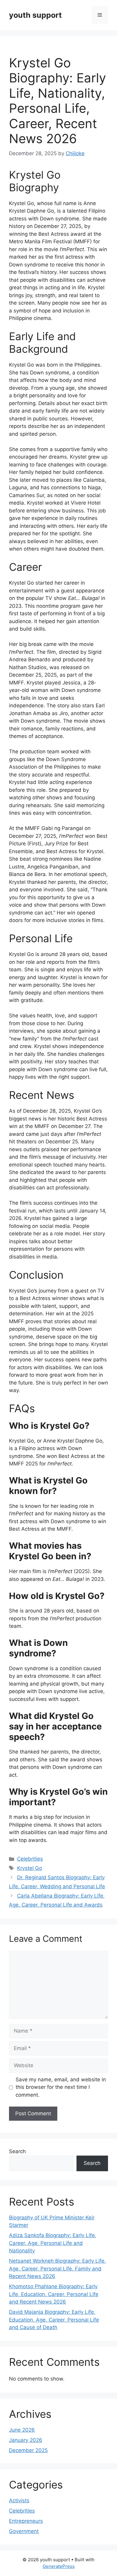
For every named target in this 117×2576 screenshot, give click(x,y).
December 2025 (28, 2450)
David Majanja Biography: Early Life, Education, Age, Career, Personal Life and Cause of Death (54, 2320)
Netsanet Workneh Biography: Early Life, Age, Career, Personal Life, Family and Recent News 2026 (57, 2269)
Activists (19, 2501)
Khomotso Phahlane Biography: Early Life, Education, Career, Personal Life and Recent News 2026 (54, 2294)
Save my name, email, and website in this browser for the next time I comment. (61, 2087)
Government (24, 2531)
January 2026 (26, 2440)
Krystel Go (30, 1868)
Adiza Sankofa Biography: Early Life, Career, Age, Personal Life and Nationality (53, 2243)
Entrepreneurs (26, 2521)
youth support (35, 15)
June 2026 (22, 2430)
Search (17, 2151)
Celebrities (30, 1859)
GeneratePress (59, 2566)
